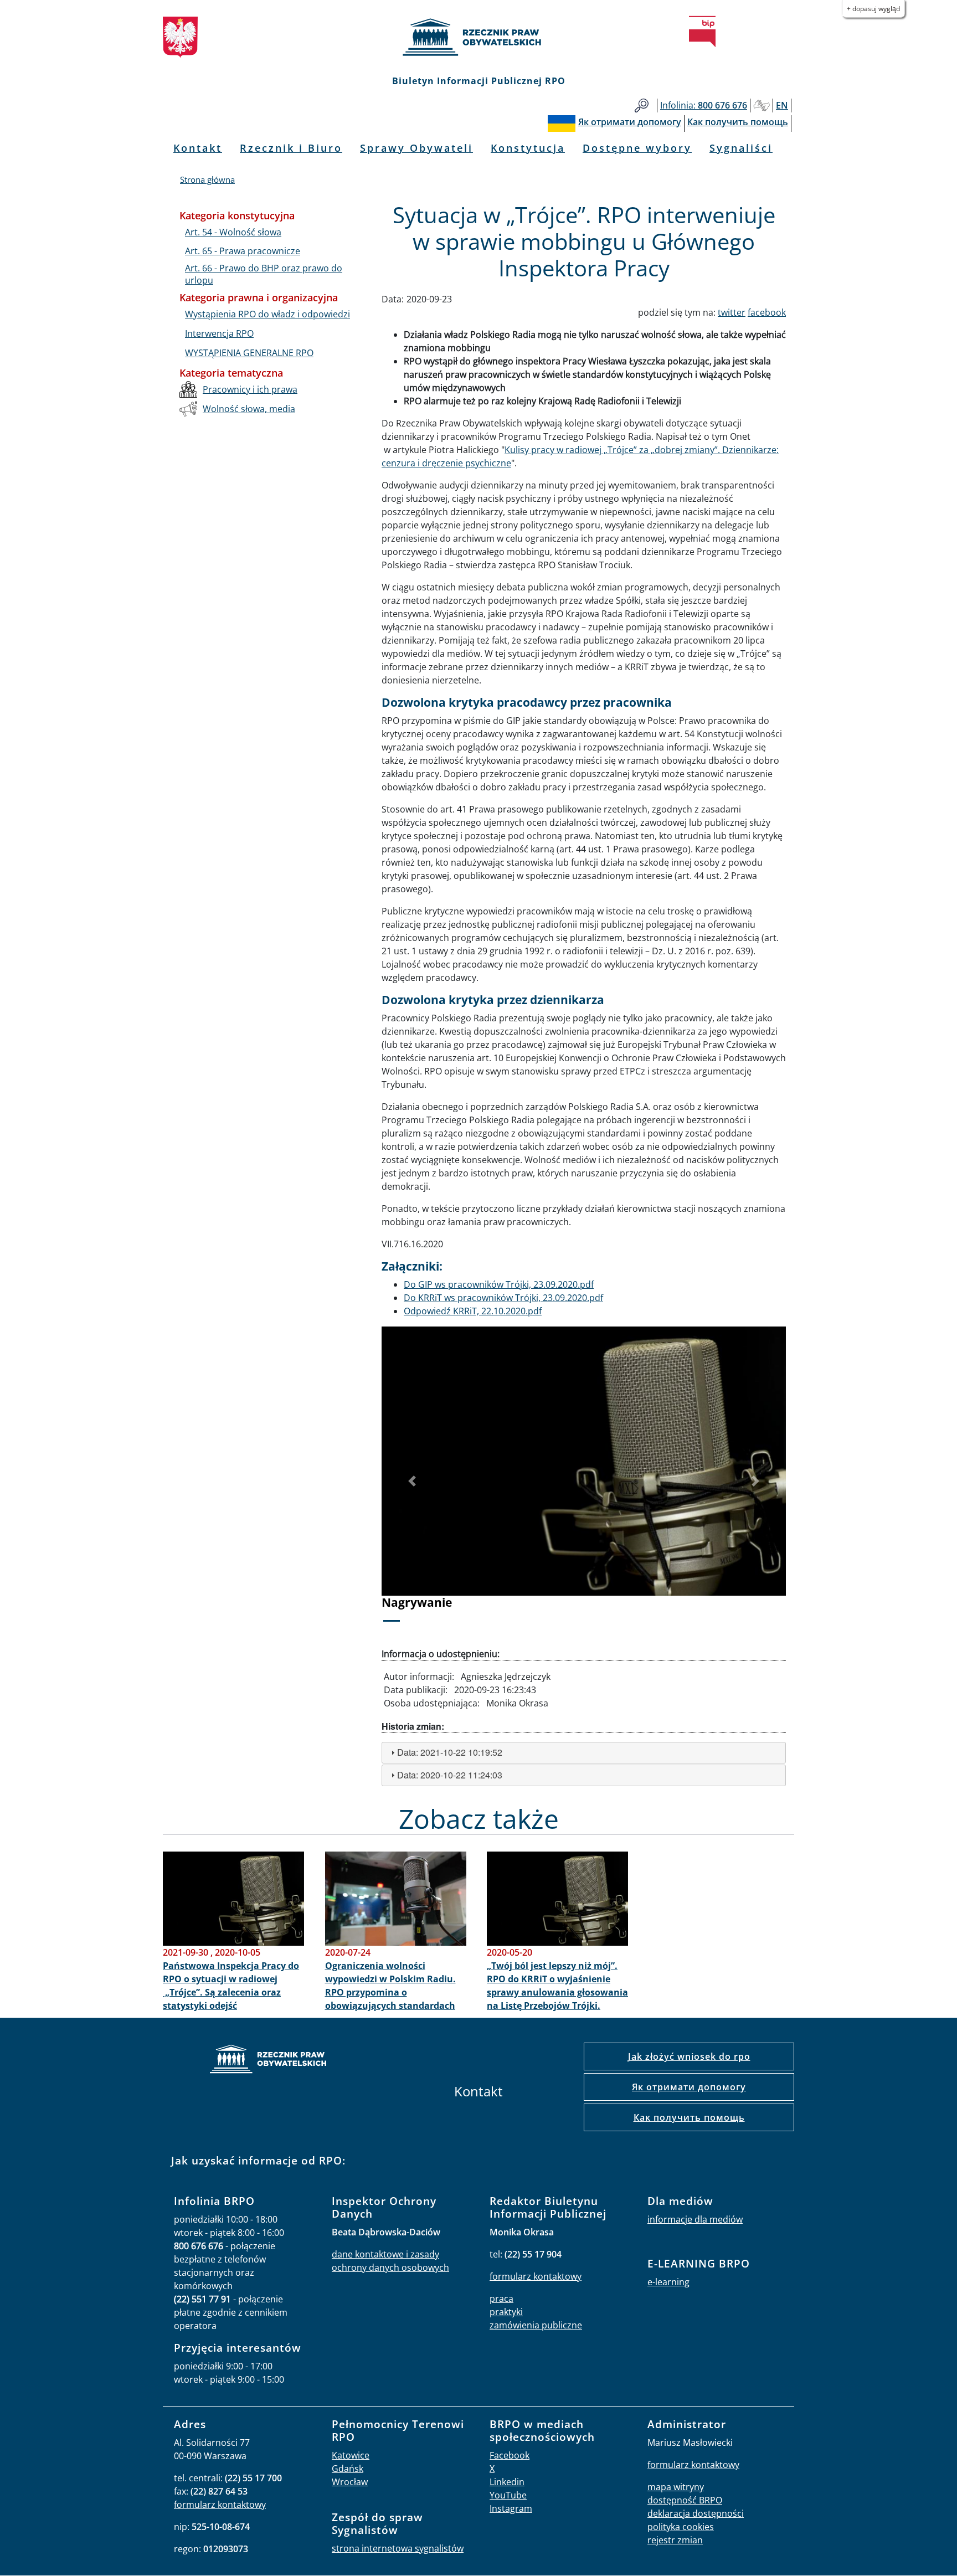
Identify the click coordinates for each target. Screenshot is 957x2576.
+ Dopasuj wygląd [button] (873, 9)
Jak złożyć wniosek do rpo (689, 2056)
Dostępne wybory (637, 148)
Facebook (510, 2455)
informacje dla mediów (695, 2219)
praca (501, 2299)
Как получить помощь (689, 2117)
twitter (732, 312)
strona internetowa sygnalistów (398, 2548)
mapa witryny (676, 2487)
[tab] (584, 1753)
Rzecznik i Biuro (291, 148)
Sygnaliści (741, 148)
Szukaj (642, 106)
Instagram (511, 2508)
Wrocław (350, 2482)
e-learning (668, 2282)
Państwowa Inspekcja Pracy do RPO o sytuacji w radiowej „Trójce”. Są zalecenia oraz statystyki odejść (231, 1986)
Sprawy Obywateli (416, 148)
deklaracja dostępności (696, 2513)
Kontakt (198, 148)
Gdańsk (348, 2469)
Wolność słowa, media (249, 409)
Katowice (351, 2455)
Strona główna (207, 179)
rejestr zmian (675, 2540)
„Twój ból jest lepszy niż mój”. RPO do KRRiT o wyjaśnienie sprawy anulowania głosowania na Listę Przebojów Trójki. (557, 1986)
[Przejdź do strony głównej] (478, 37)
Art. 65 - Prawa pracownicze (243, 251)
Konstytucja (528, 148)
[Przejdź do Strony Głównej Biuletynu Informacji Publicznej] (702, 32)
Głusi (762, 106)
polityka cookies (681, 2527)
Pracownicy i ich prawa (250, 389)
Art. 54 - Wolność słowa (233, 232)
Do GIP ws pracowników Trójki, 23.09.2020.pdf (499, 1284)
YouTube (508, 2495)
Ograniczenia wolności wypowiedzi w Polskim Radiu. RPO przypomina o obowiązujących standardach (390, 1986)
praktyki (506, 2312)
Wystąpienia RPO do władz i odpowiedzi (267, 314)
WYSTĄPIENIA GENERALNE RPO (249, 353)
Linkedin (507, 2482)
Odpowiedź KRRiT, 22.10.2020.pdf (473, 1311)
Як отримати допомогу (689, 2087)
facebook (767, 312)
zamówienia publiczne (536, 2325)
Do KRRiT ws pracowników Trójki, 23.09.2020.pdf (503, 1298)
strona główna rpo (268, 2061)
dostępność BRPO (685, 2500)
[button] (412, 1482)
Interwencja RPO (219, 333)
